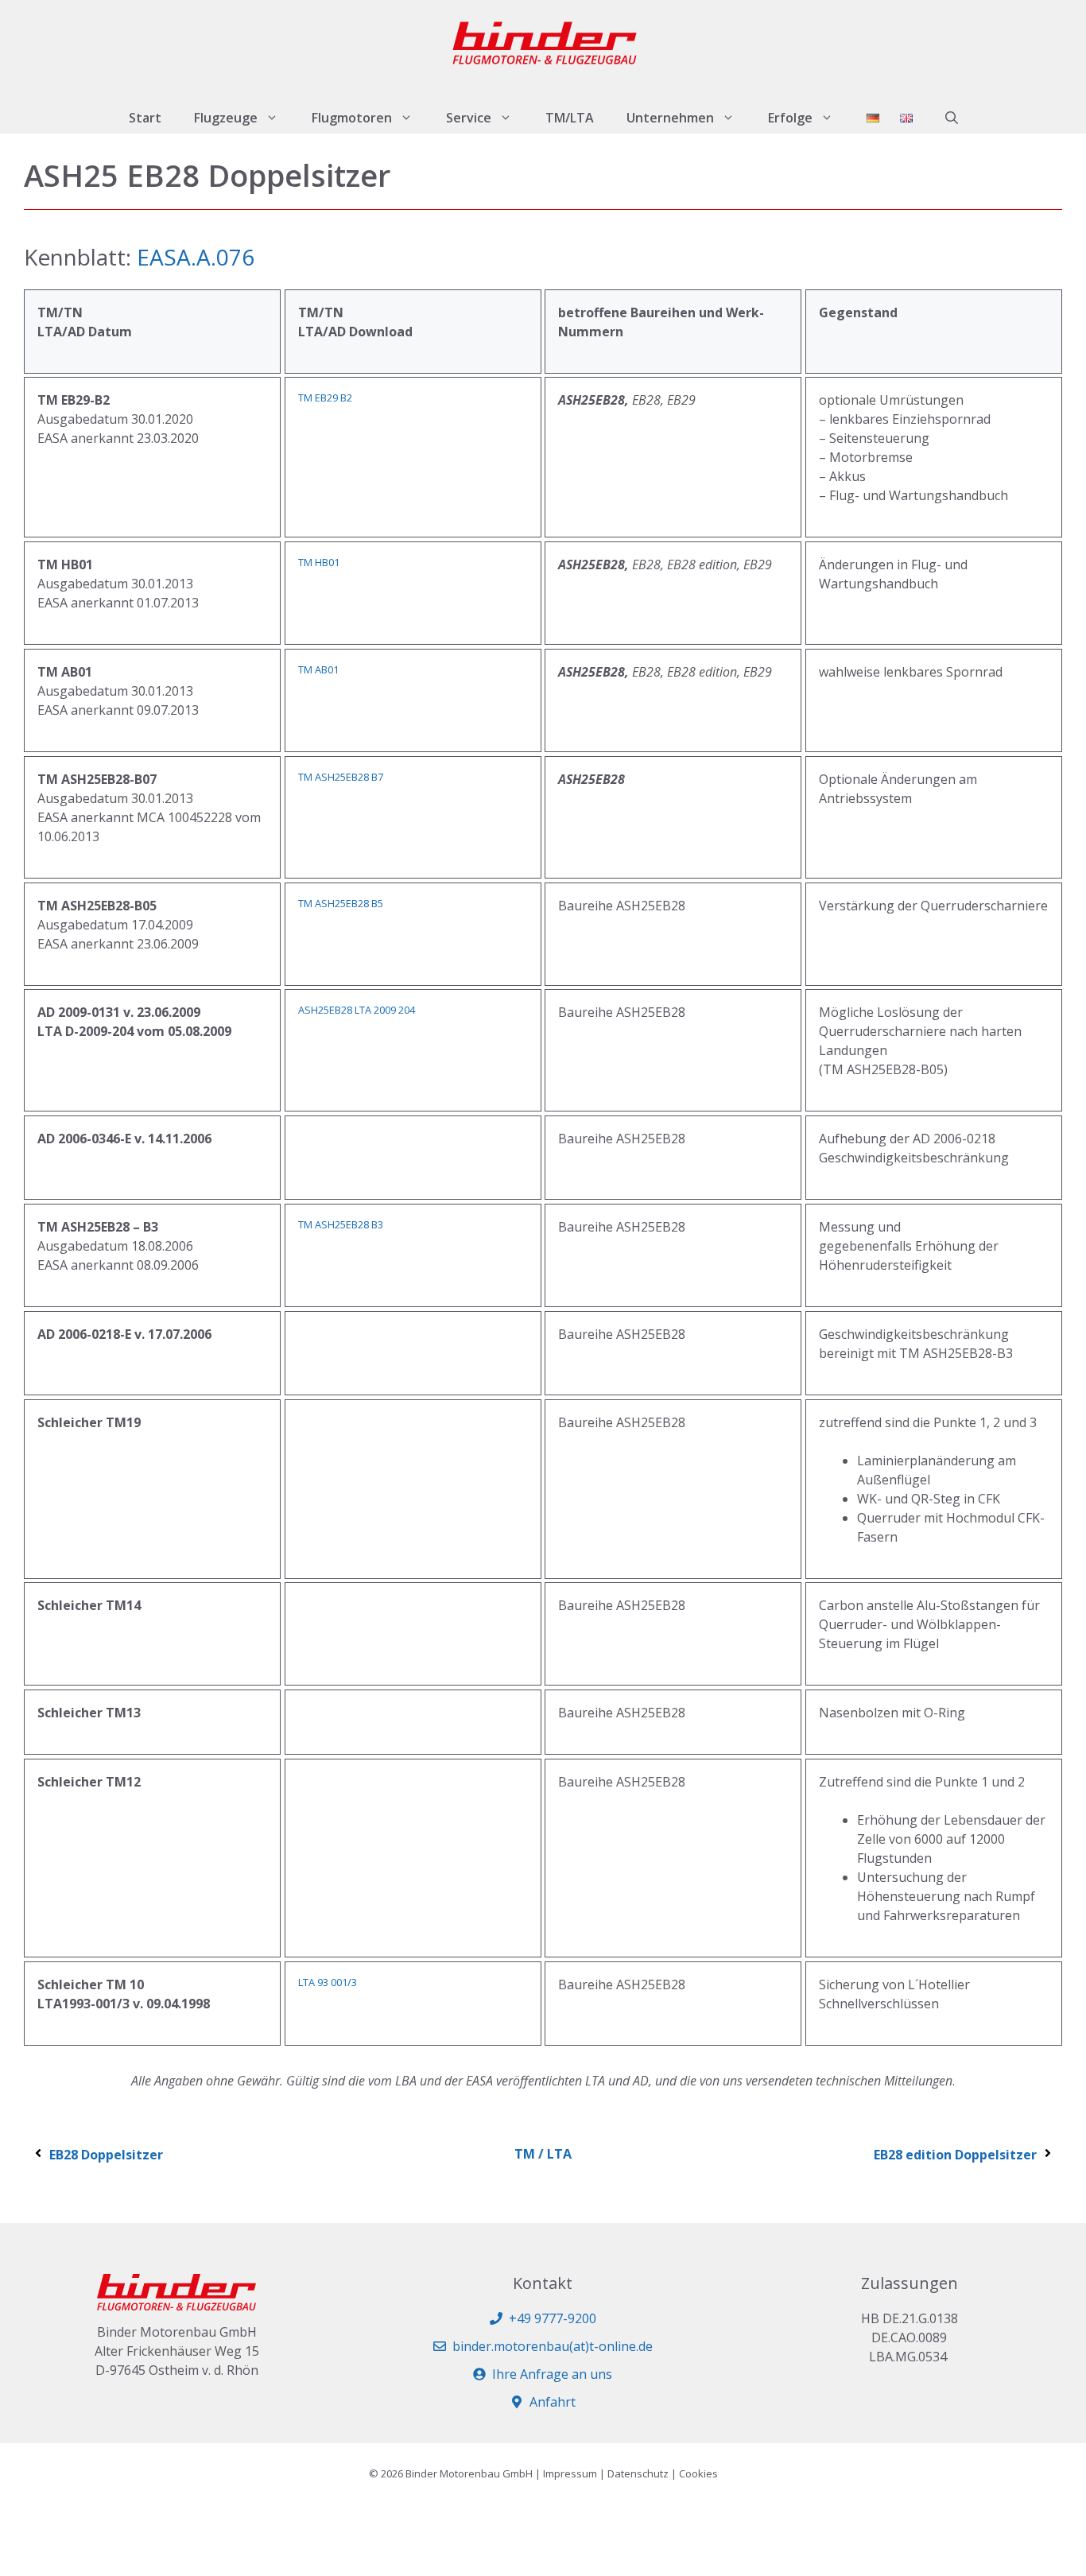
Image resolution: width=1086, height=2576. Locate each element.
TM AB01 (318, 669)
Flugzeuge (226, 118)
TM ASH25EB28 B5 (341, 903)
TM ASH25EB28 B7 (341, 777)
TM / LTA (543, 2154)
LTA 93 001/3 (328, 1982)
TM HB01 (319, 562)
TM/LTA (570, 118)
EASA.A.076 (196, 257)
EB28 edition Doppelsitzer (955, 2155)
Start (145, 118)
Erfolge (790, 118)
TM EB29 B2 (325, 398)
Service (469, 118)
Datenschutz (638, 2473)
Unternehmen (670, 118)
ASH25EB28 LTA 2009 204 (357, 1010)
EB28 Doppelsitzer (106, 2155)
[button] (952, 118)
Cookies (698, 2473)
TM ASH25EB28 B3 (341, 1224)
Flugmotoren (352, 118)
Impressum (570, 2473)
